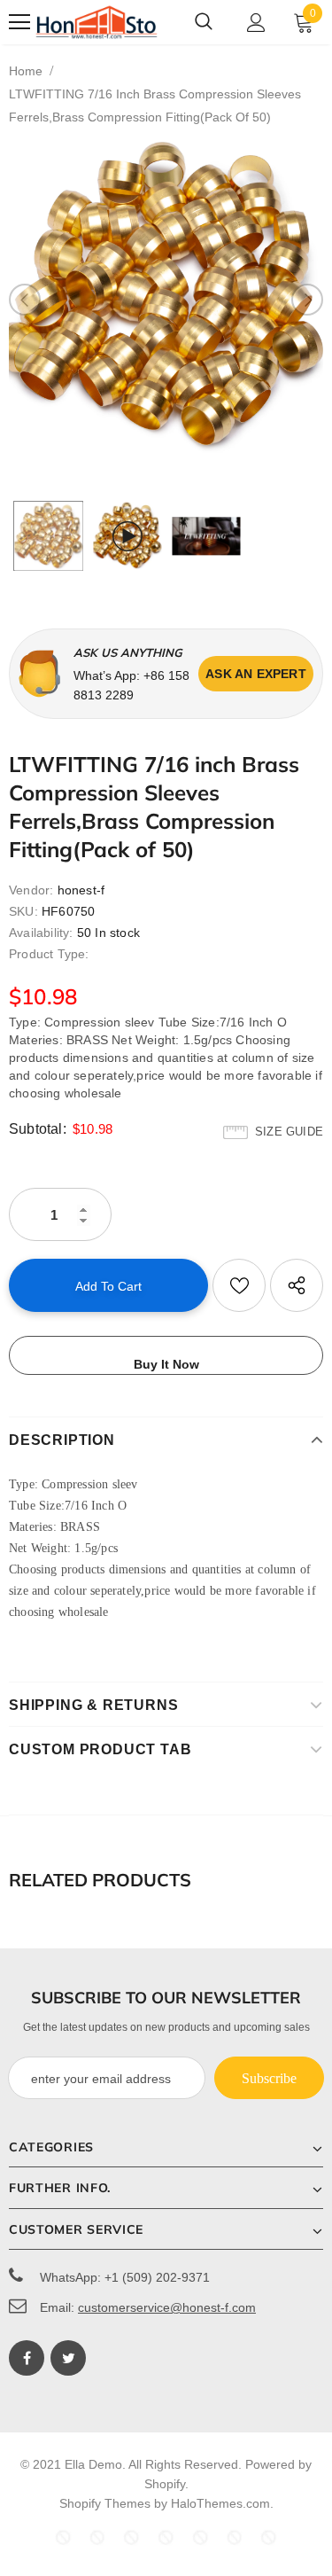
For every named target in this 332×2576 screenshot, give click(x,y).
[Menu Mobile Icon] (19, 22)
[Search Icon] (204, 22)
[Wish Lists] (239, 1285)
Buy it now (166, 1364)
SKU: (23, 911)
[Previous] (25, 300)
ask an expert (256, 674)
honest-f (81, 890)
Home (26, 71)
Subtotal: (38, 1129)
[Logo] (97, 22)
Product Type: (49, 954)
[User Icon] (256, 23)
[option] (166, 299)
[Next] (307, 300)
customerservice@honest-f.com (167, 2307)
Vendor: (31, 890)
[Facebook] (27, 2358)
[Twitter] (68, 2358)
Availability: (41, 933)
